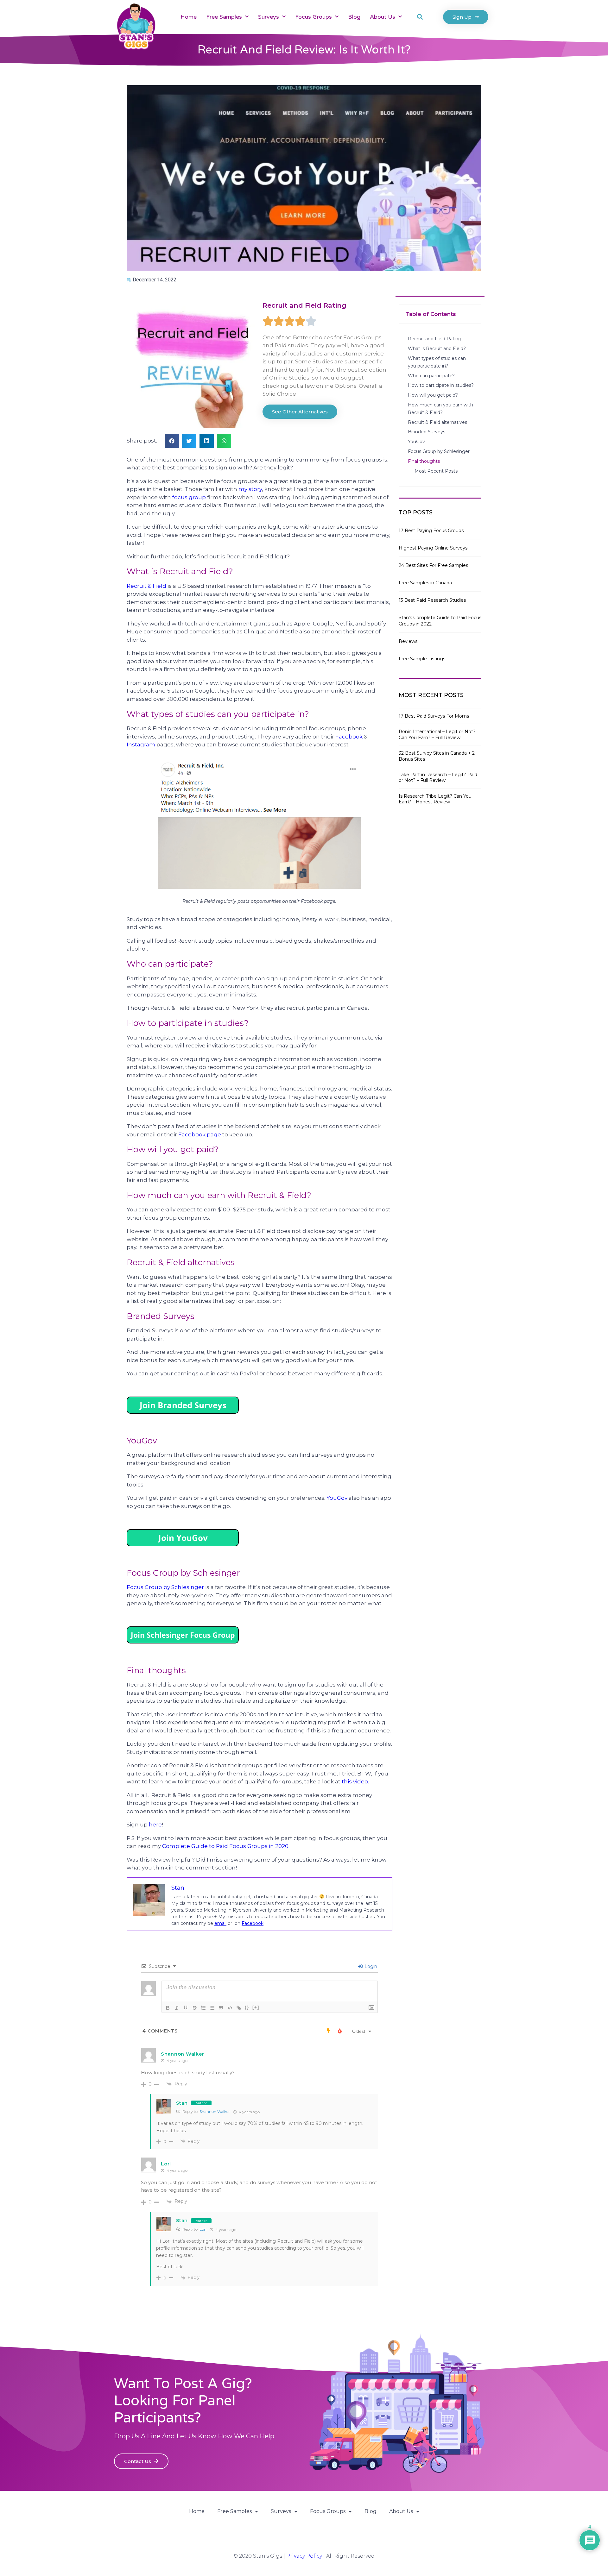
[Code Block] (230, 2008)
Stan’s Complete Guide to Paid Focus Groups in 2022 (440, 621)
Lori (203, 2229)
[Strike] (194, 2008)
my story (250, 489)
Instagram (141, 745)
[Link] (239, 2008)
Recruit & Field (146, 586)
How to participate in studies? (441, 385)
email (220, 1923)
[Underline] (186, 2008)
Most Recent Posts (436, 471)
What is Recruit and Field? (437, 349)
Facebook (349, 737)
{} (247, 2007)
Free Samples (224, 17)
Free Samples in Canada (425, 583)
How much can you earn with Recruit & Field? (440, 409)
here (155, 1825)
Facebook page (200, 1134)
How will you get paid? (433, 395)
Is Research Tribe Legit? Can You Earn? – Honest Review (435, 799)
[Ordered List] (203, 2008)
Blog (354, 17)
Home (189, 17)
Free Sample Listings (422, 659)
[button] (420, 17)
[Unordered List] (212, 2008)
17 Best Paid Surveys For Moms (434, 716)
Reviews (408, 641)
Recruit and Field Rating (435, 339)
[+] (256, 2007)
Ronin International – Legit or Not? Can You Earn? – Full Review (437, 734)
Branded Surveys (427, 432)
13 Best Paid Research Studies (432, 600)
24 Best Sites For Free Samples (433, 565)
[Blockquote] (221, 2008)
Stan (182, 2103)
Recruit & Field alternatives (437, 422)
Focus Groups (313, 17)
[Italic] (177, 2008)
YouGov (337, 1498)
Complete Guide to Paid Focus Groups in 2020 (225, 1846)
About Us (383, 17)
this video (355, 1781)
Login (370, 1966)
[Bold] (168, 2008)
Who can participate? (431, 376)
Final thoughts (426, 461)
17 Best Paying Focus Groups (431, 531)
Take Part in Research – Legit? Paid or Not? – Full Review (438, 777)
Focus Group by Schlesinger (165, 1587)
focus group (189, 497)
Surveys (269, 17)
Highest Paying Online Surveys (433, 548)
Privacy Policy (304, 2556)
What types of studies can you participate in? (437, 362)
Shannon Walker (215, 2111)
